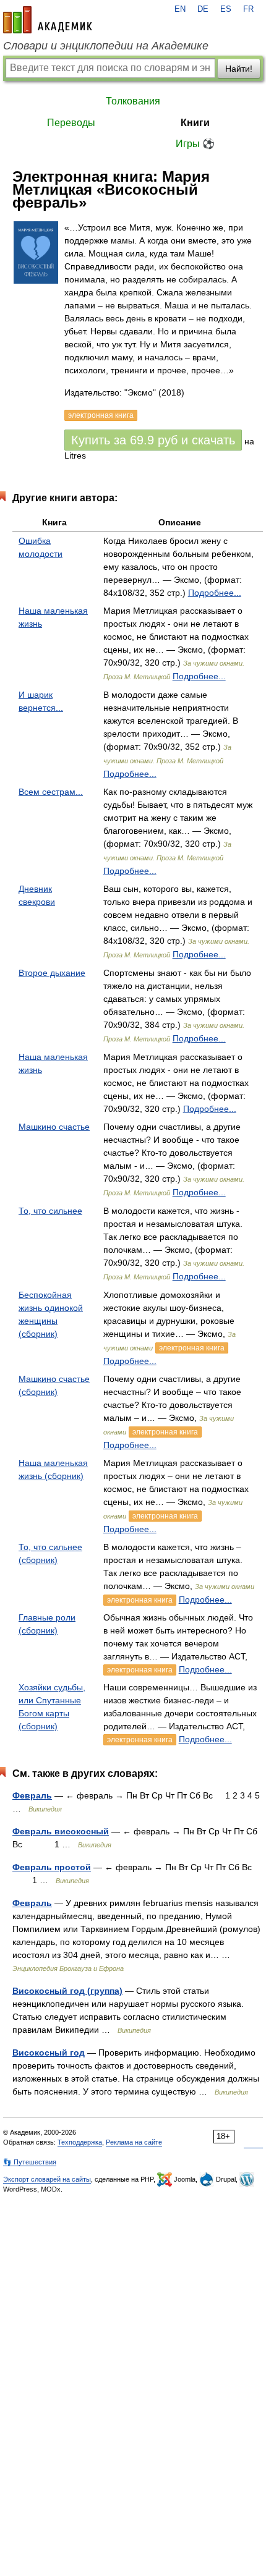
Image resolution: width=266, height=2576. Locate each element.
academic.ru (48, 20)
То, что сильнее (50, 1211)
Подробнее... (215, 593)
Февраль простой (52, 1867)
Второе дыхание (52, 973)
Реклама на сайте (134, 2142)
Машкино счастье (54, 1127)
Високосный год (49, 2053)
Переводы (71, 123)
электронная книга (192, 1348)
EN (180, 9)
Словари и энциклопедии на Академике (106, 46)
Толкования (133, 101)
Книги (195, 123)
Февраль (32, 1795)
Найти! (239, 69)
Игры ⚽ (195, 144)
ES (226, 9)
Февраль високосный (61, 1831)
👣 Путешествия (30, 2162)
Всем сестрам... (51, 792)
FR (248, 9)
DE (203, 9)
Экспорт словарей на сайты (47, 2179)
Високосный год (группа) (67, 1991)
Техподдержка (80, 2142)
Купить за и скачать (153, 440)
